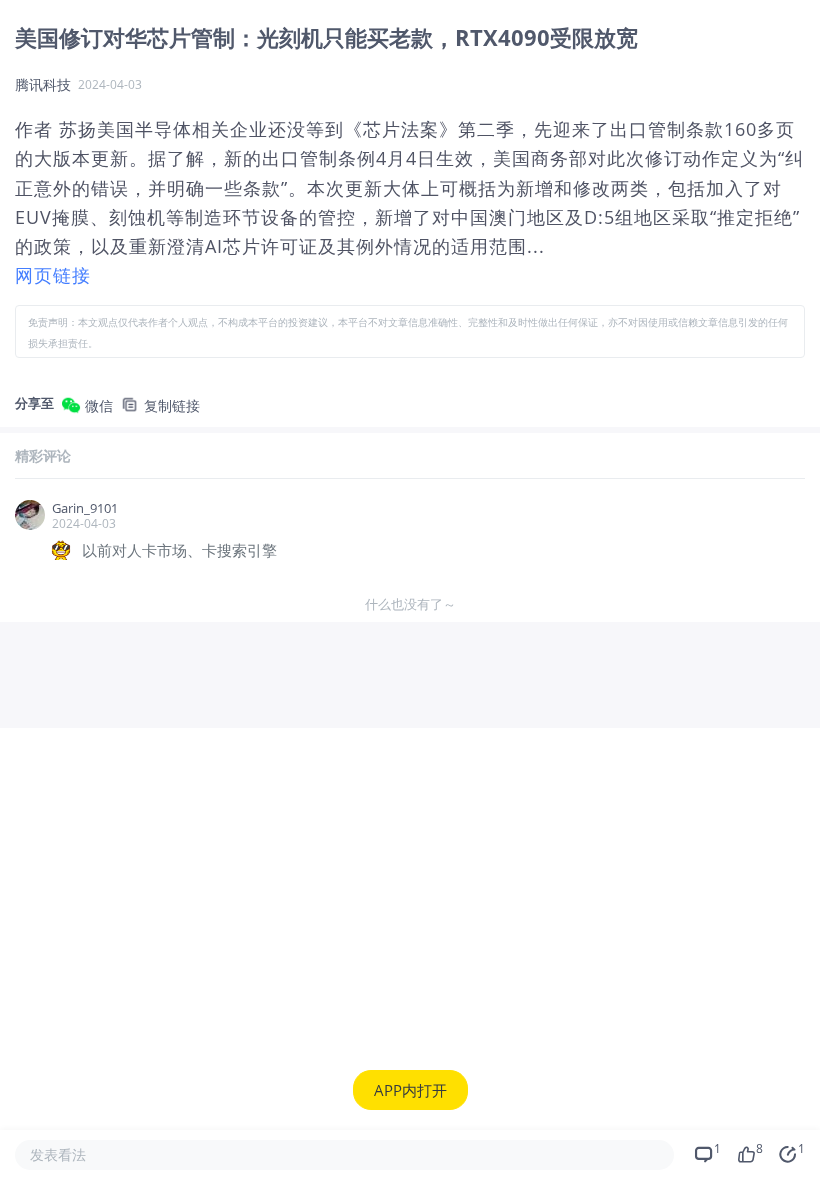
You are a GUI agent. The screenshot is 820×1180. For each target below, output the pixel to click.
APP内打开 (410, 1090)
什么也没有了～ (410, 604)
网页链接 (53, 275)
